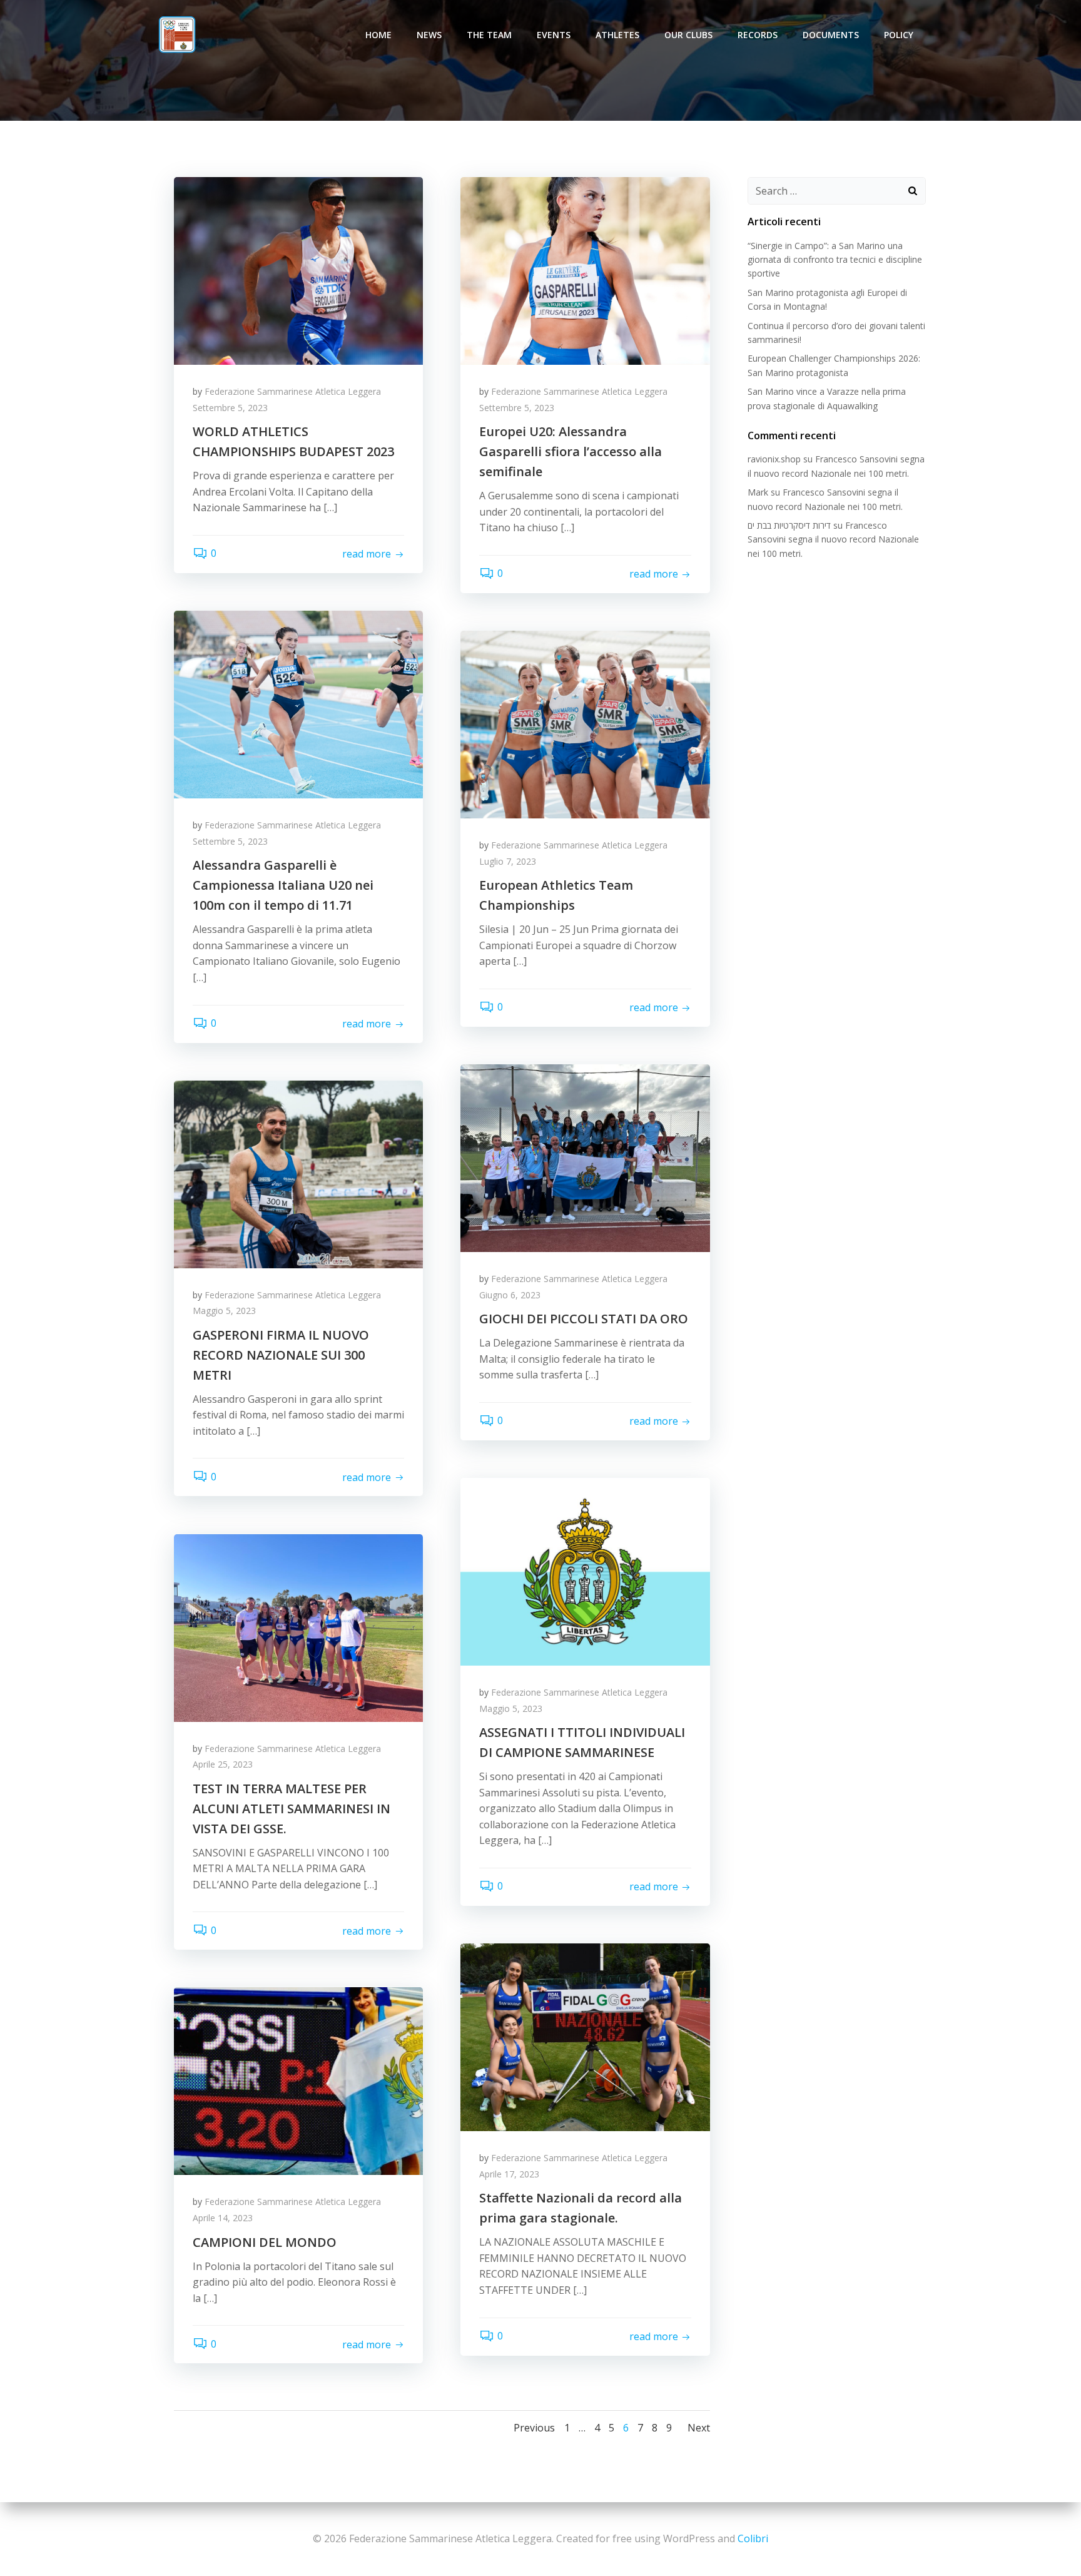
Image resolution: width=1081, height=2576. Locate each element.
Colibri (753, 2538)
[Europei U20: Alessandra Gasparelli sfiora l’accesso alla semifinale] (585, 270)
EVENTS (554, 35)
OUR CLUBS (688, 35)
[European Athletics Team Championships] (585, 723)
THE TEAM (489, 35)
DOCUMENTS (831, 35)
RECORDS (758, 35)
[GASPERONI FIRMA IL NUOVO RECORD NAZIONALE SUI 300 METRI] (298, 1173)
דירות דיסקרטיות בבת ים (789, 525)
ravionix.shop (774, 459)
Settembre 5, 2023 (230, 408)
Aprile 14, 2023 (223, 2218)
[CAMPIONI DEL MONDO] (298, 2080)
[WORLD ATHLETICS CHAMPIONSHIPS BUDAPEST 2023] (298, 270)
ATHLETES (617, 35)
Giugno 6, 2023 (510, 1295)
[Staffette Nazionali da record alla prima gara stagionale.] (585, 2036)
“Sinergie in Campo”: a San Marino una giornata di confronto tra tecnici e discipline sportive (835, 260)
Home (378, 35)
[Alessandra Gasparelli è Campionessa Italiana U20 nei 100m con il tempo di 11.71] (298, 703)
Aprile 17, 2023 (509, 2174)
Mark (758, 492)
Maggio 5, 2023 (224, 1311)
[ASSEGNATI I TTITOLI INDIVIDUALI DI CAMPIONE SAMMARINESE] (585, 1571)
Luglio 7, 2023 (508, 861)
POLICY (899, 35)
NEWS (429, 35)
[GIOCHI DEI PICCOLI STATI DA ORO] (585, 1157)
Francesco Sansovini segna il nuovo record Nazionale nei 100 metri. (833, 539)
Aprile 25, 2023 (223, 1764)
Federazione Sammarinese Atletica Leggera (293, 391)
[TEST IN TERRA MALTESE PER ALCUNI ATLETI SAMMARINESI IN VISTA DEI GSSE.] (298, 1627)
